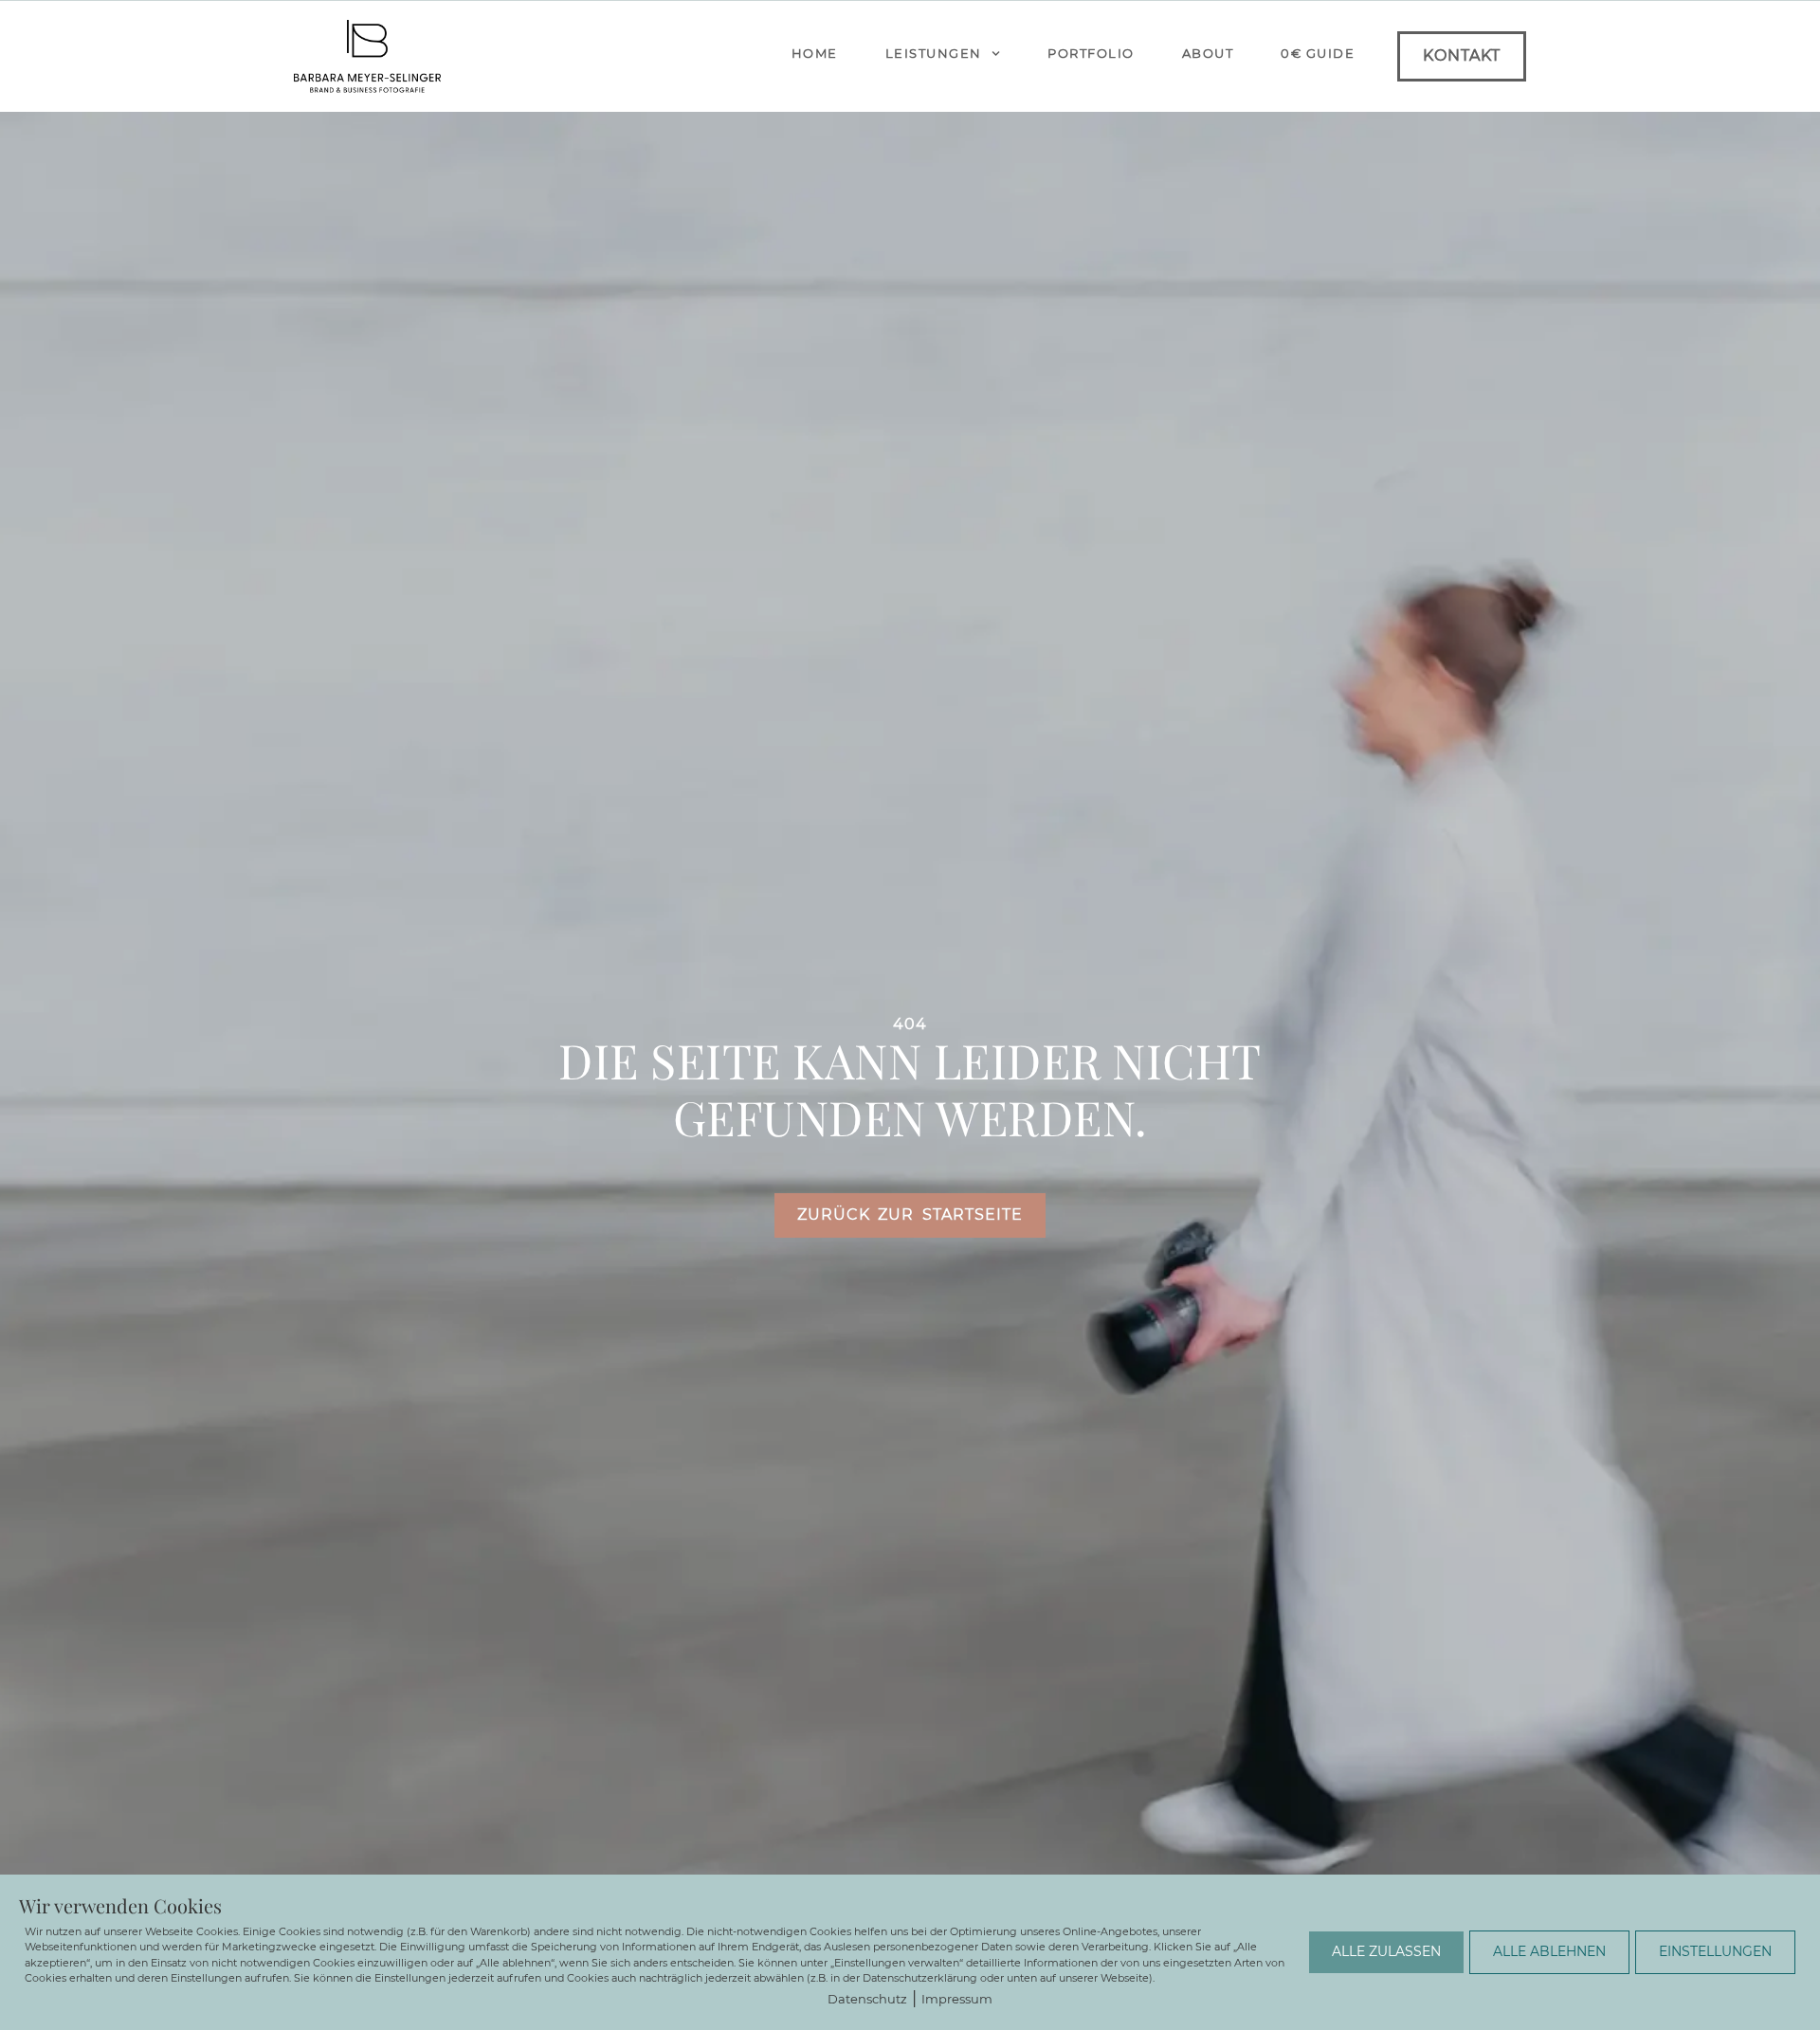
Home (815, 53)
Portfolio (1091, 53)
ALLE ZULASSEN (1386, 1951)
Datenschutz (867, 1999)
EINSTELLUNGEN (1715, 1951)
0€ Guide (1318, 53)
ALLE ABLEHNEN (1549, 1951)
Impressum (957, 1999)
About (1208, 53)
